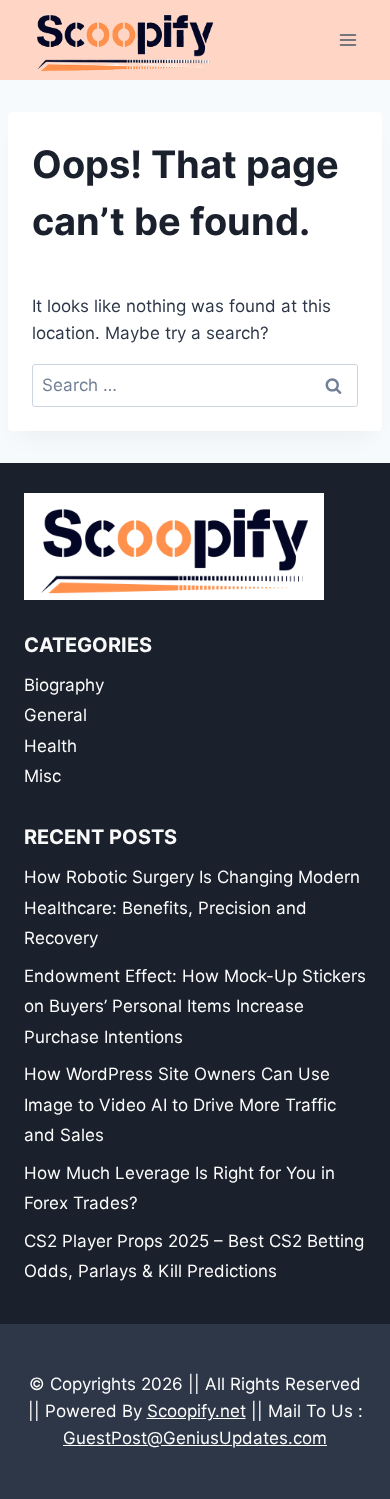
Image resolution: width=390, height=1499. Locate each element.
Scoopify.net (196, 1411)
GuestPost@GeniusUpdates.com (195, 1438)
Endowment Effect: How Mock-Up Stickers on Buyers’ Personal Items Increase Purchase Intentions (195, 1006)
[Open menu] (347, 39)
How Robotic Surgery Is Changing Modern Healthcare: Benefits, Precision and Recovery (192, 907)
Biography (64, 685)
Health (50, 746)
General (55, 715)
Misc (42, 776)
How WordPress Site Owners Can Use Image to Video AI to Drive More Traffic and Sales (180, 1104)
